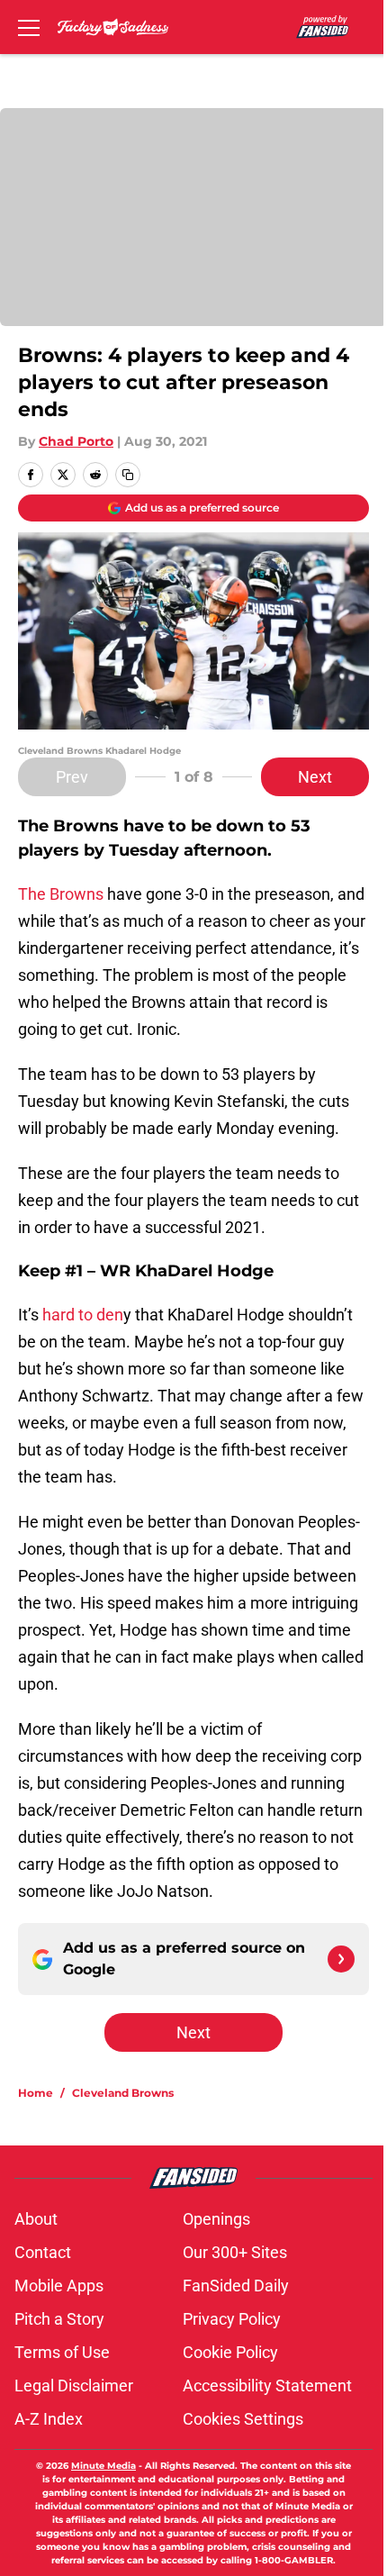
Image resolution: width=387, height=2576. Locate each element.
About (36, 2219)
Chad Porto (76, 441)
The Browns (61, 894)
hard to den (83, 1315)
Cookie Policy (230, 2352)
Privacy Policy (232, 2319)
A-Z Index (49, 2419)
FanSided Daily (236, 2286)
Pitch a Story (59, 2319)
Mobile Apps (59, 2286)
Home (36, 2093)
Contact (43, 2252)
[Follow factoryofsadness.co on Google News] (341, 1959)
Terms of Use (62, 2352)
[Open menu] (29, 27)
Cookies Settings (243, 2419)
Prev (72, 777)
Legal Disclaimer (74, 2386)
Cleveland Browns (123, 2093)
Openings (216, 2219)
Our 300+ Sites (235, 2252)
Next (315, 777)
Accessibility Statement (267, 2386)
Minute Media (103, 2466)
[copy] (128, 475)
